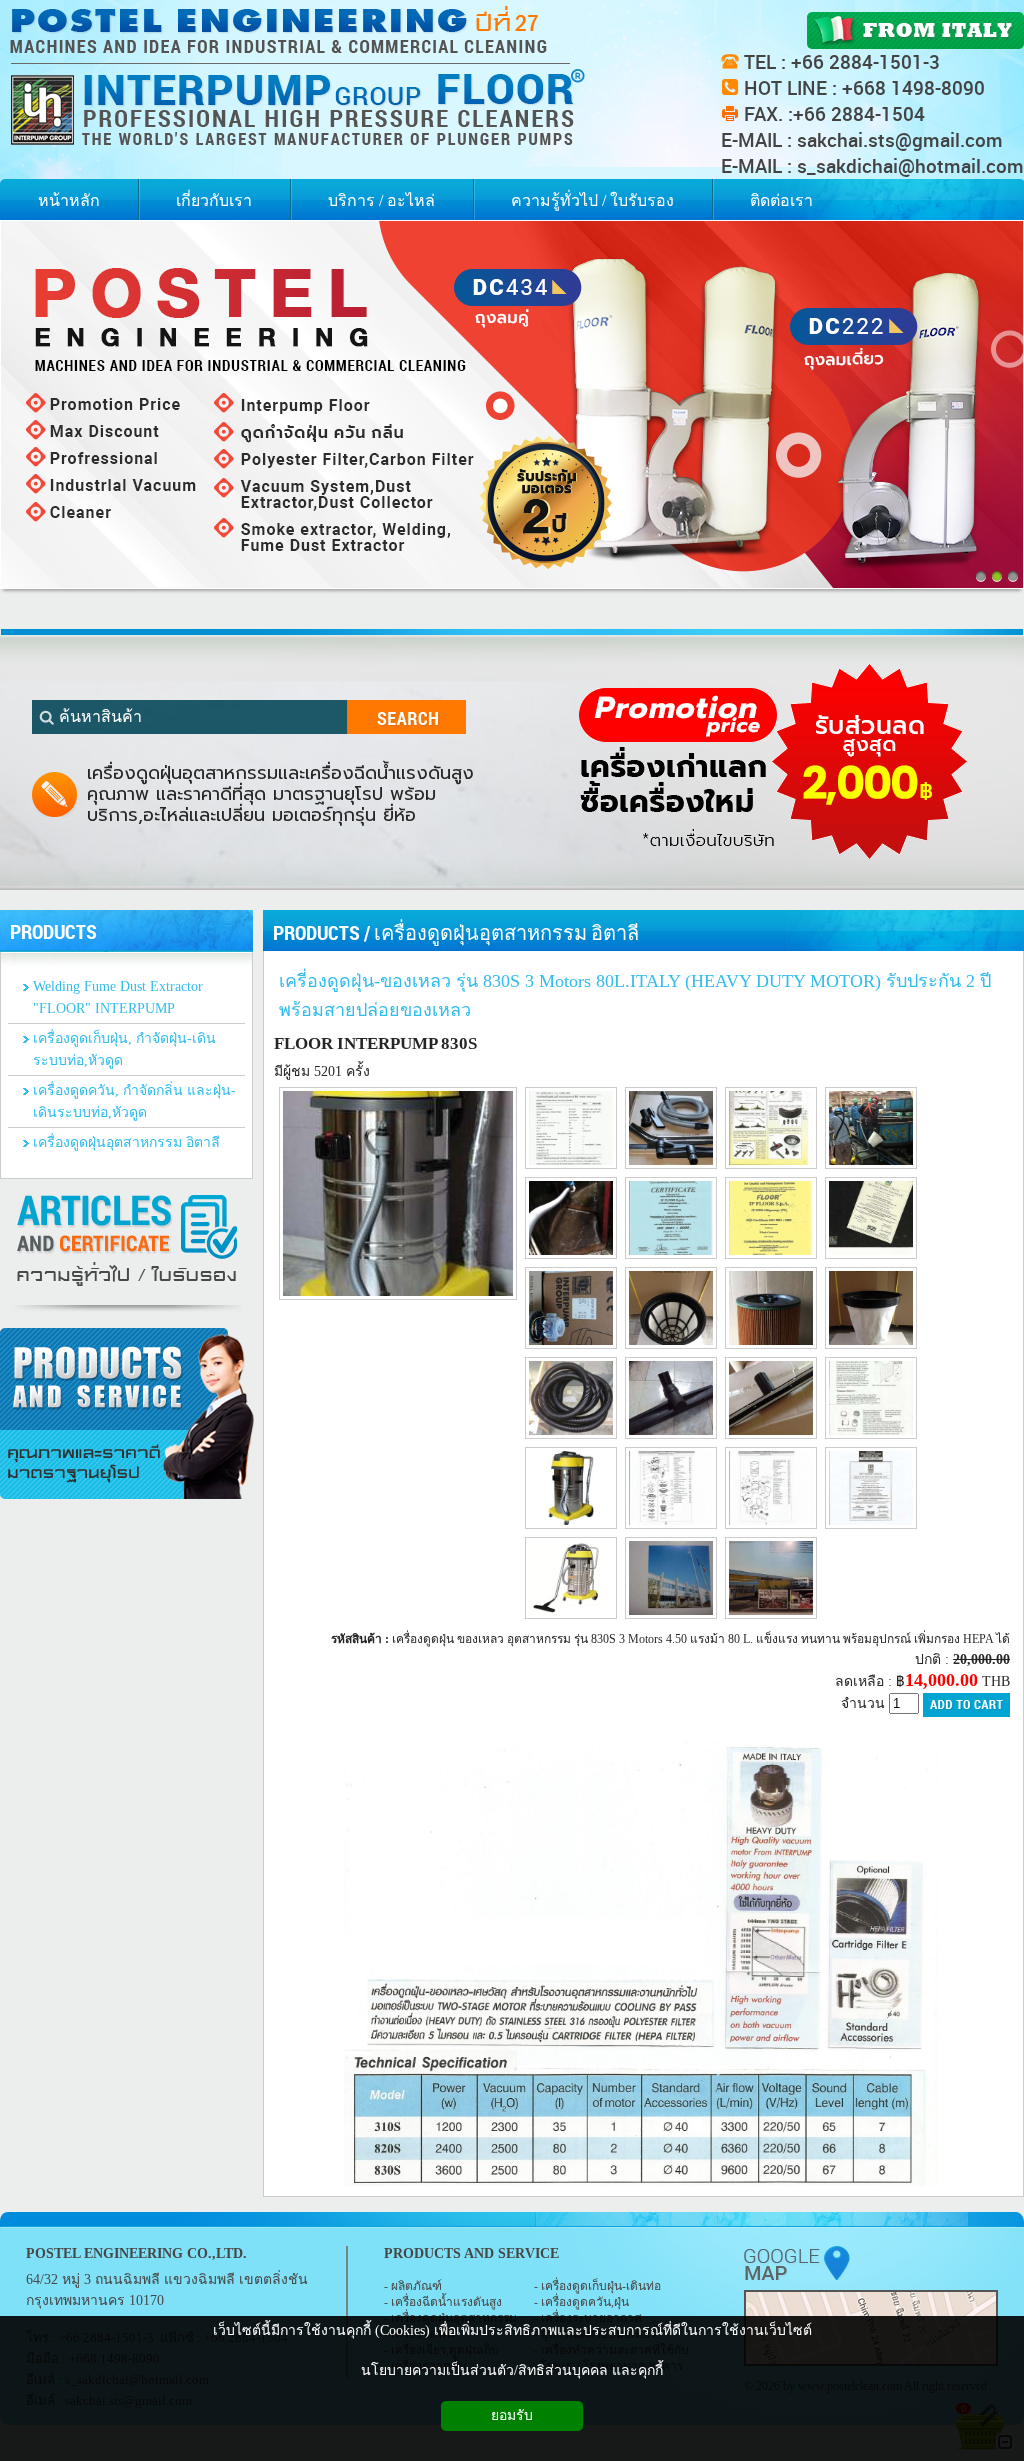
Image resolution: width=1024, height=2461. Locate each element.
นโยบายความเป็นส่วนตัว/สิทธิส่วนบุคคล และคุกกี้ (512, 2370)
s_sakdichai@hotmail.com (910, 166)
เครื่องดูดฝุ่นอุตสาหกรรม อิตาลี (506, 932)
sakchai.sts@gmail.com (900, 140)
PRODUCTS (316, 932)
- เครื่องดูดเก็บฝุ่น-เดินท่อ (597, 2286)
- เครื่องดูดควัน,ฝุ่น (581, 2302)
